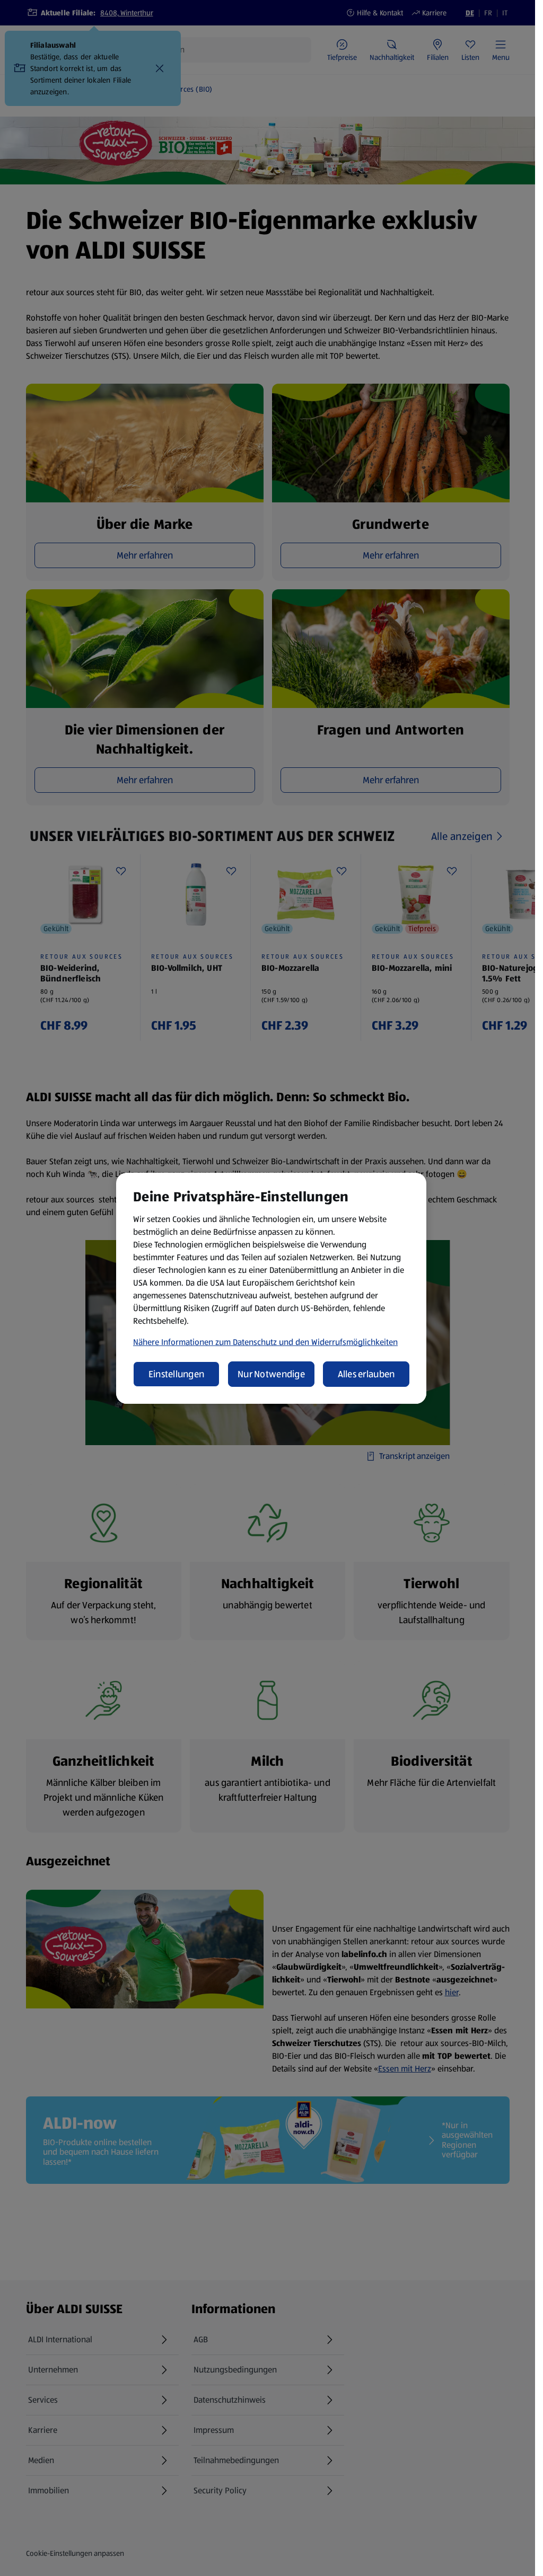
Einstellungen (177, 1374)
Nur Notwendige (271, 1374)
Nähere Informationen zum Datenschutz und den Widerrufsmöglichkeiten (265, 1342)
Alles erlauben (366, 1374)
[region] (271, 1288)
